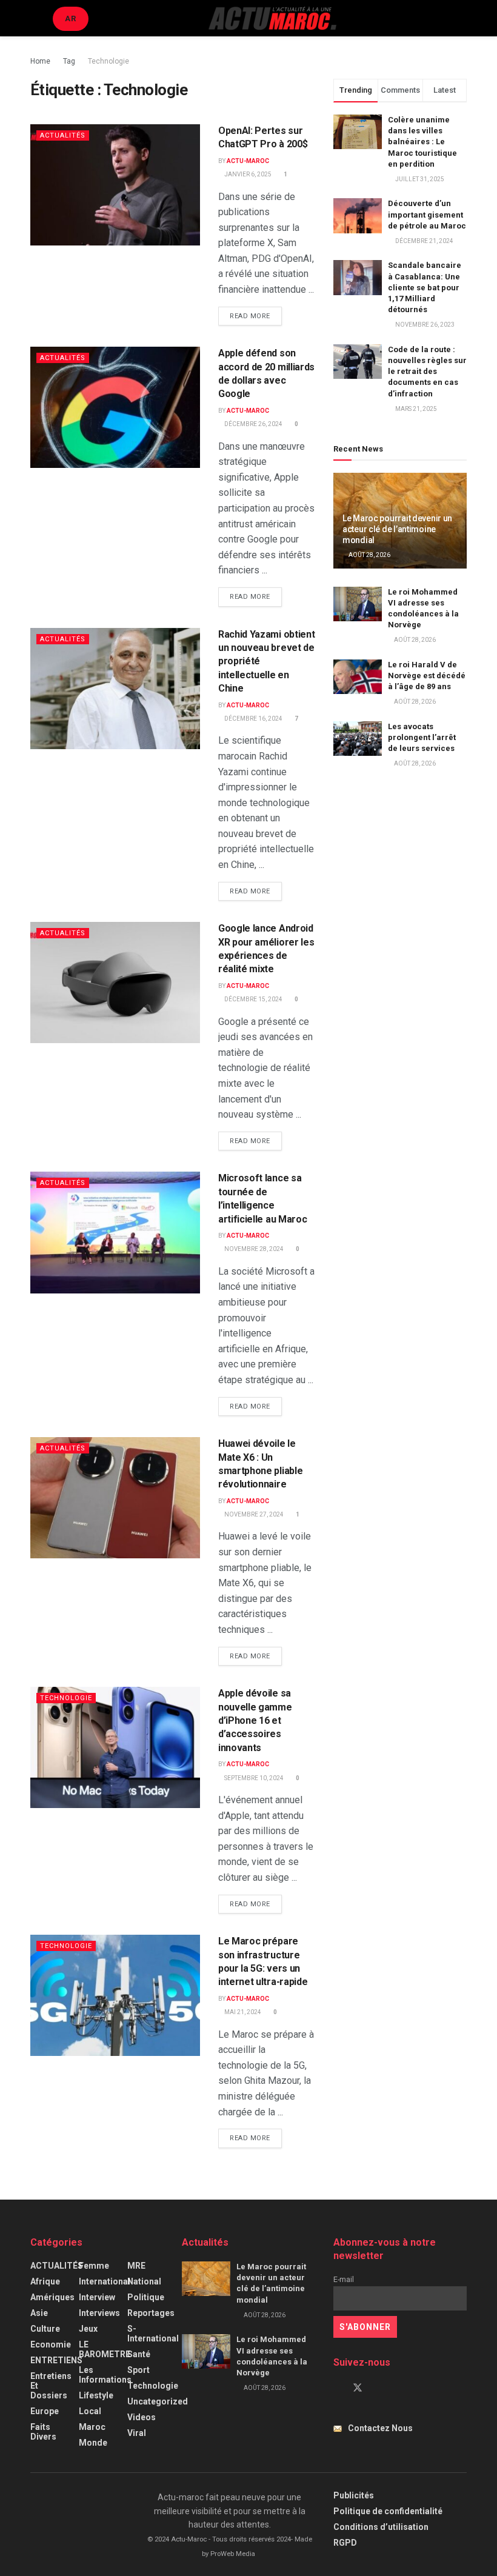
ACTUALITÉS (63, 135)
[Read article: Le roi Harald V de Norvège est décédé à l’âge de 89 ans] (358, 677)
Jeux (88, 2329)
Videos (142, 2417)
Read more (256, 316)
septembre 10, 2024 (253, 1778)
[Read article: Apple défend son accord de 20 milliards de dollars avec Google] (115, 407)
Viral (137, 2433)
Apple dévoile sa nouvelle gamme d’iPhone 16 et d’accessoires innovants (255, 1720)
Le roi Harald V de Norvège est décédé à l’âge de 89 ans (427, 676)
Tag (69, 61)
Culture (45, 2329)
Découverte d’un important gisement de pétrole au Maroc (427, 214)
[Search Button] (462, 18)
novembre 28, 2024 (253, 1249)
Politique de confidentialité (388, 2511)
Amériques (52, 2297)
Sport (138, 2370)
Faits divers (43, 2432)
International (105, 2281)
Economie (51, 2344)
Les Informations (105, 2375)
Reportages (151, 2313)
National (144, 2281)
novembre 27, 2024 (253, 1514)
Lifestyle (96, 2395)
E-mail (344, 2279)
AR (71, 18)
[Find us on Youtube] (378, 2388)
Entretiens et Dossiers (51, 2386)
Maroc (92, 2427)
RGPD (345, 2543)
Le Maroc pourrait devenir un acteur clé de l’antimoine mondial (397, 529)
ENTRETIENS (56, 2360)
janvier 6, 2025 (247, 174)
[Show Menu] (35, 18)
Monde (93, 2443)
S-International (153, 2334)
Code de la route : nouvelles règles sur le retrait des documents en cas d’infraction (427, 372)
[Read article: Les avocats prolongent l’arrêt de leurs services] (358, 739)
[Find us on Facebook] (337, 2388)
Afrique (45, 2281)
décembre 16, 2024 (253, 719)
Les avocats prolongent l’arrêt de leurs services (422, 737)
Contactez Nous (380, 2428)
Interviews (99, 2313)
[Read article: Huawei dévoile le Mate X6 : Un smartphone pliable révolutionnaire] (115, 1498)
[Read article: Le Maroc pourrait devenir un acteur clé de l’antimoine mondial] (206, 2279)
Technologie (108, 61)
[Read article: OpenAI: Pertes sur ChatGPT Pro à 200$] (115, 185)
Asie (39, 2313)
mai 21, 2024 (242, 2012)
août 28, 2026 (369, 555)
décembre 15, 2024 (253, 999)
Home (40, 61)
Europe (45, 2411)
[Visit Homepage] (272, 18)
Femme (94, 2266)
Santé (139, 2354)
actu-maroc (248, 161)
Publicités (354, 2495)
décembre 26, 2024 (253, 424)
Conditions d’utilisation (381, 2527)
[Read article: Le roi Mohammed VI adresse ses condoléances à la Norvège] (358, 604)
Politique (146, 2297)
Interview (97, 2297)
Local (90, 2411)
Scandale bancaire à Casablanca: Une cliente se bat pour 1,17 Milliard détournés (425, 287)
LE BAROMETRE (105, 2349)
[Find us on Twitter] (358, 2388)
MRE (136, 2266)
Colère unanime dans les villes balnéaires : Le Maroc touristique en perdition (422, 142)
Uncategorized (158, 2401)
